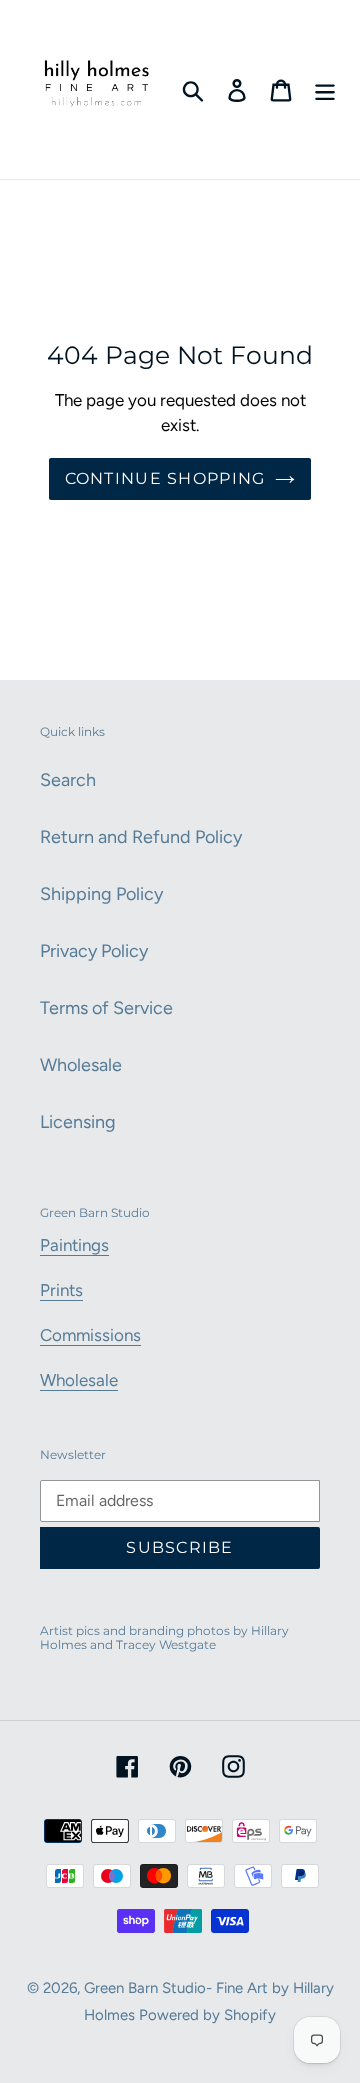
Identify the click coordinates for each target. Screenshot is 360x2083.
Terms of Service (106, 1008)
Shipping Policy (101, 894)
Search (68, 780)
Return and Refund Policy (141, 837)
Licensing (78, 1122)
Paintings (74, 1245)
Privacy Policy (94, 951)
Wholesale (81, 1065)
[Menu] (325, 89)
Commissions (90, 1335)
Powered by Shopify (207, 2015)
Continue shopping (165, 478)
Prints (61, 1290)
